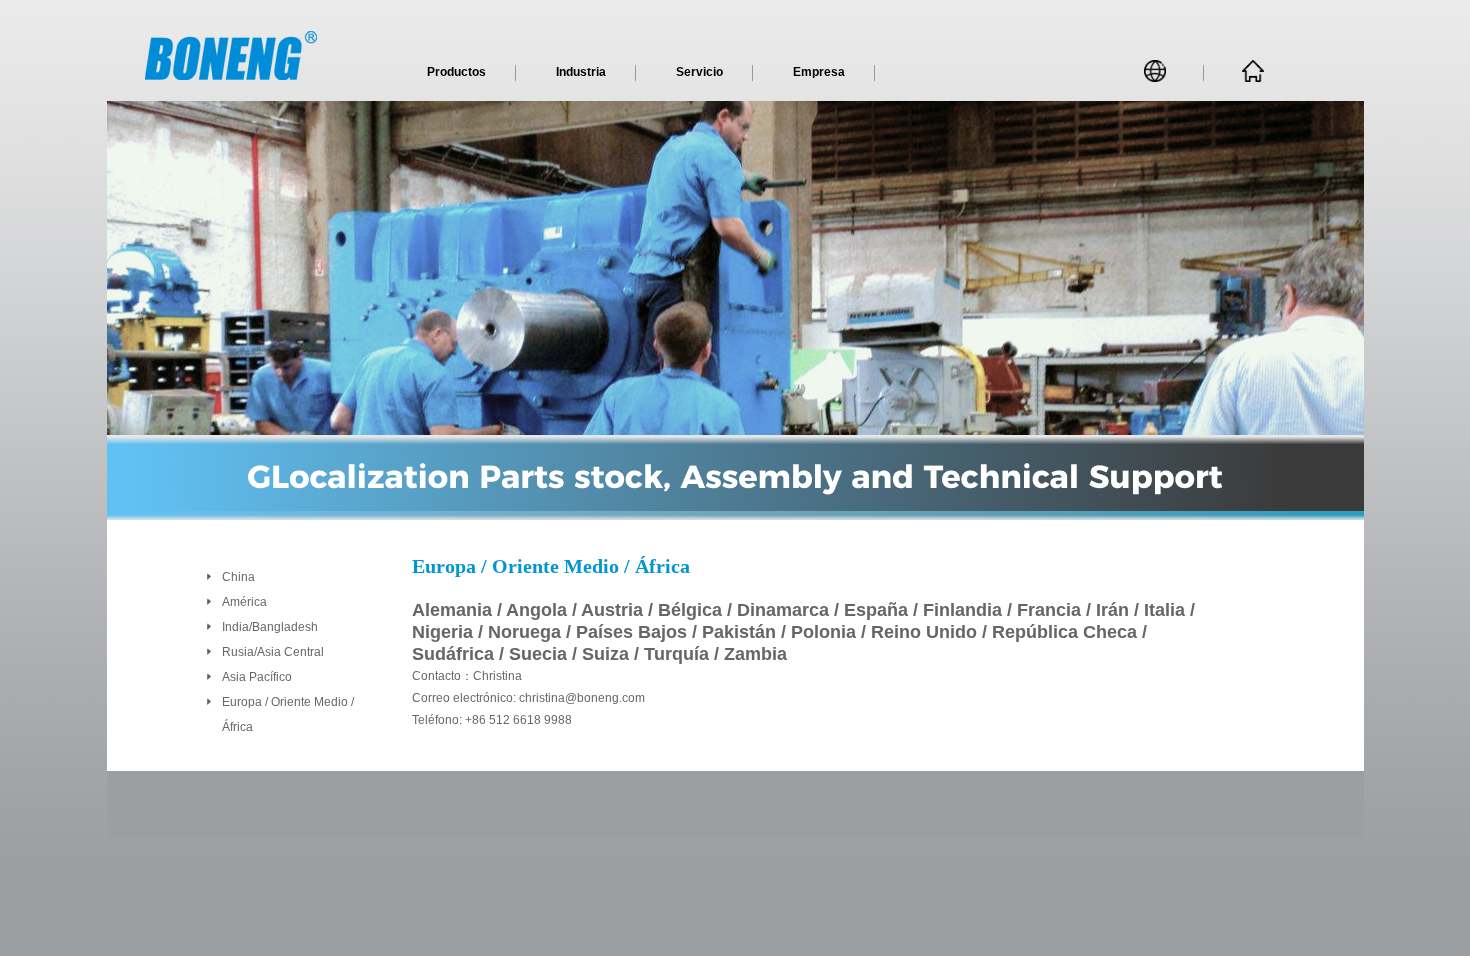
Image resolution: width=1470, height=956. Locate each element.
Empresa (819, 72)
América (244, 602)
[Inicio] (1253, 78)
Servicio (699, 72)
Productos (456, 72)
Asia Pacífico (257, 677)
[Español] (1159, 75)
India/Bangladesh (270, 627)
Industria (581, 72)
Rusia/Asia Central (273, 652)
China (238, 577)
